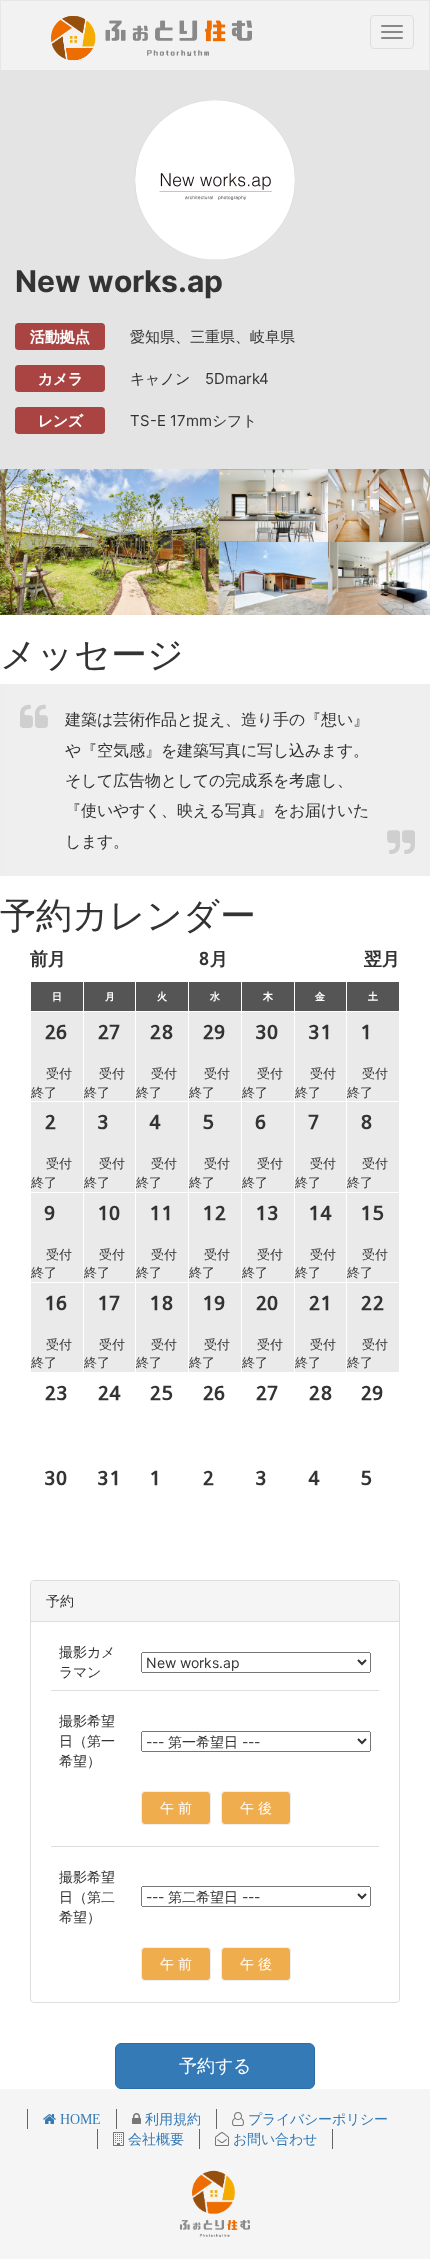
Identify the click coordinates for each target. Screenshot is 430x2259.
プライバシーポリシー (316, 2119)
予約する (215, 2065)
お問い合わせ (273, 2139)
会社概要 (154, 2139)
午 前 (176, 1807)
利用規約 (171, 2119)
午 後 (256, 1807)
